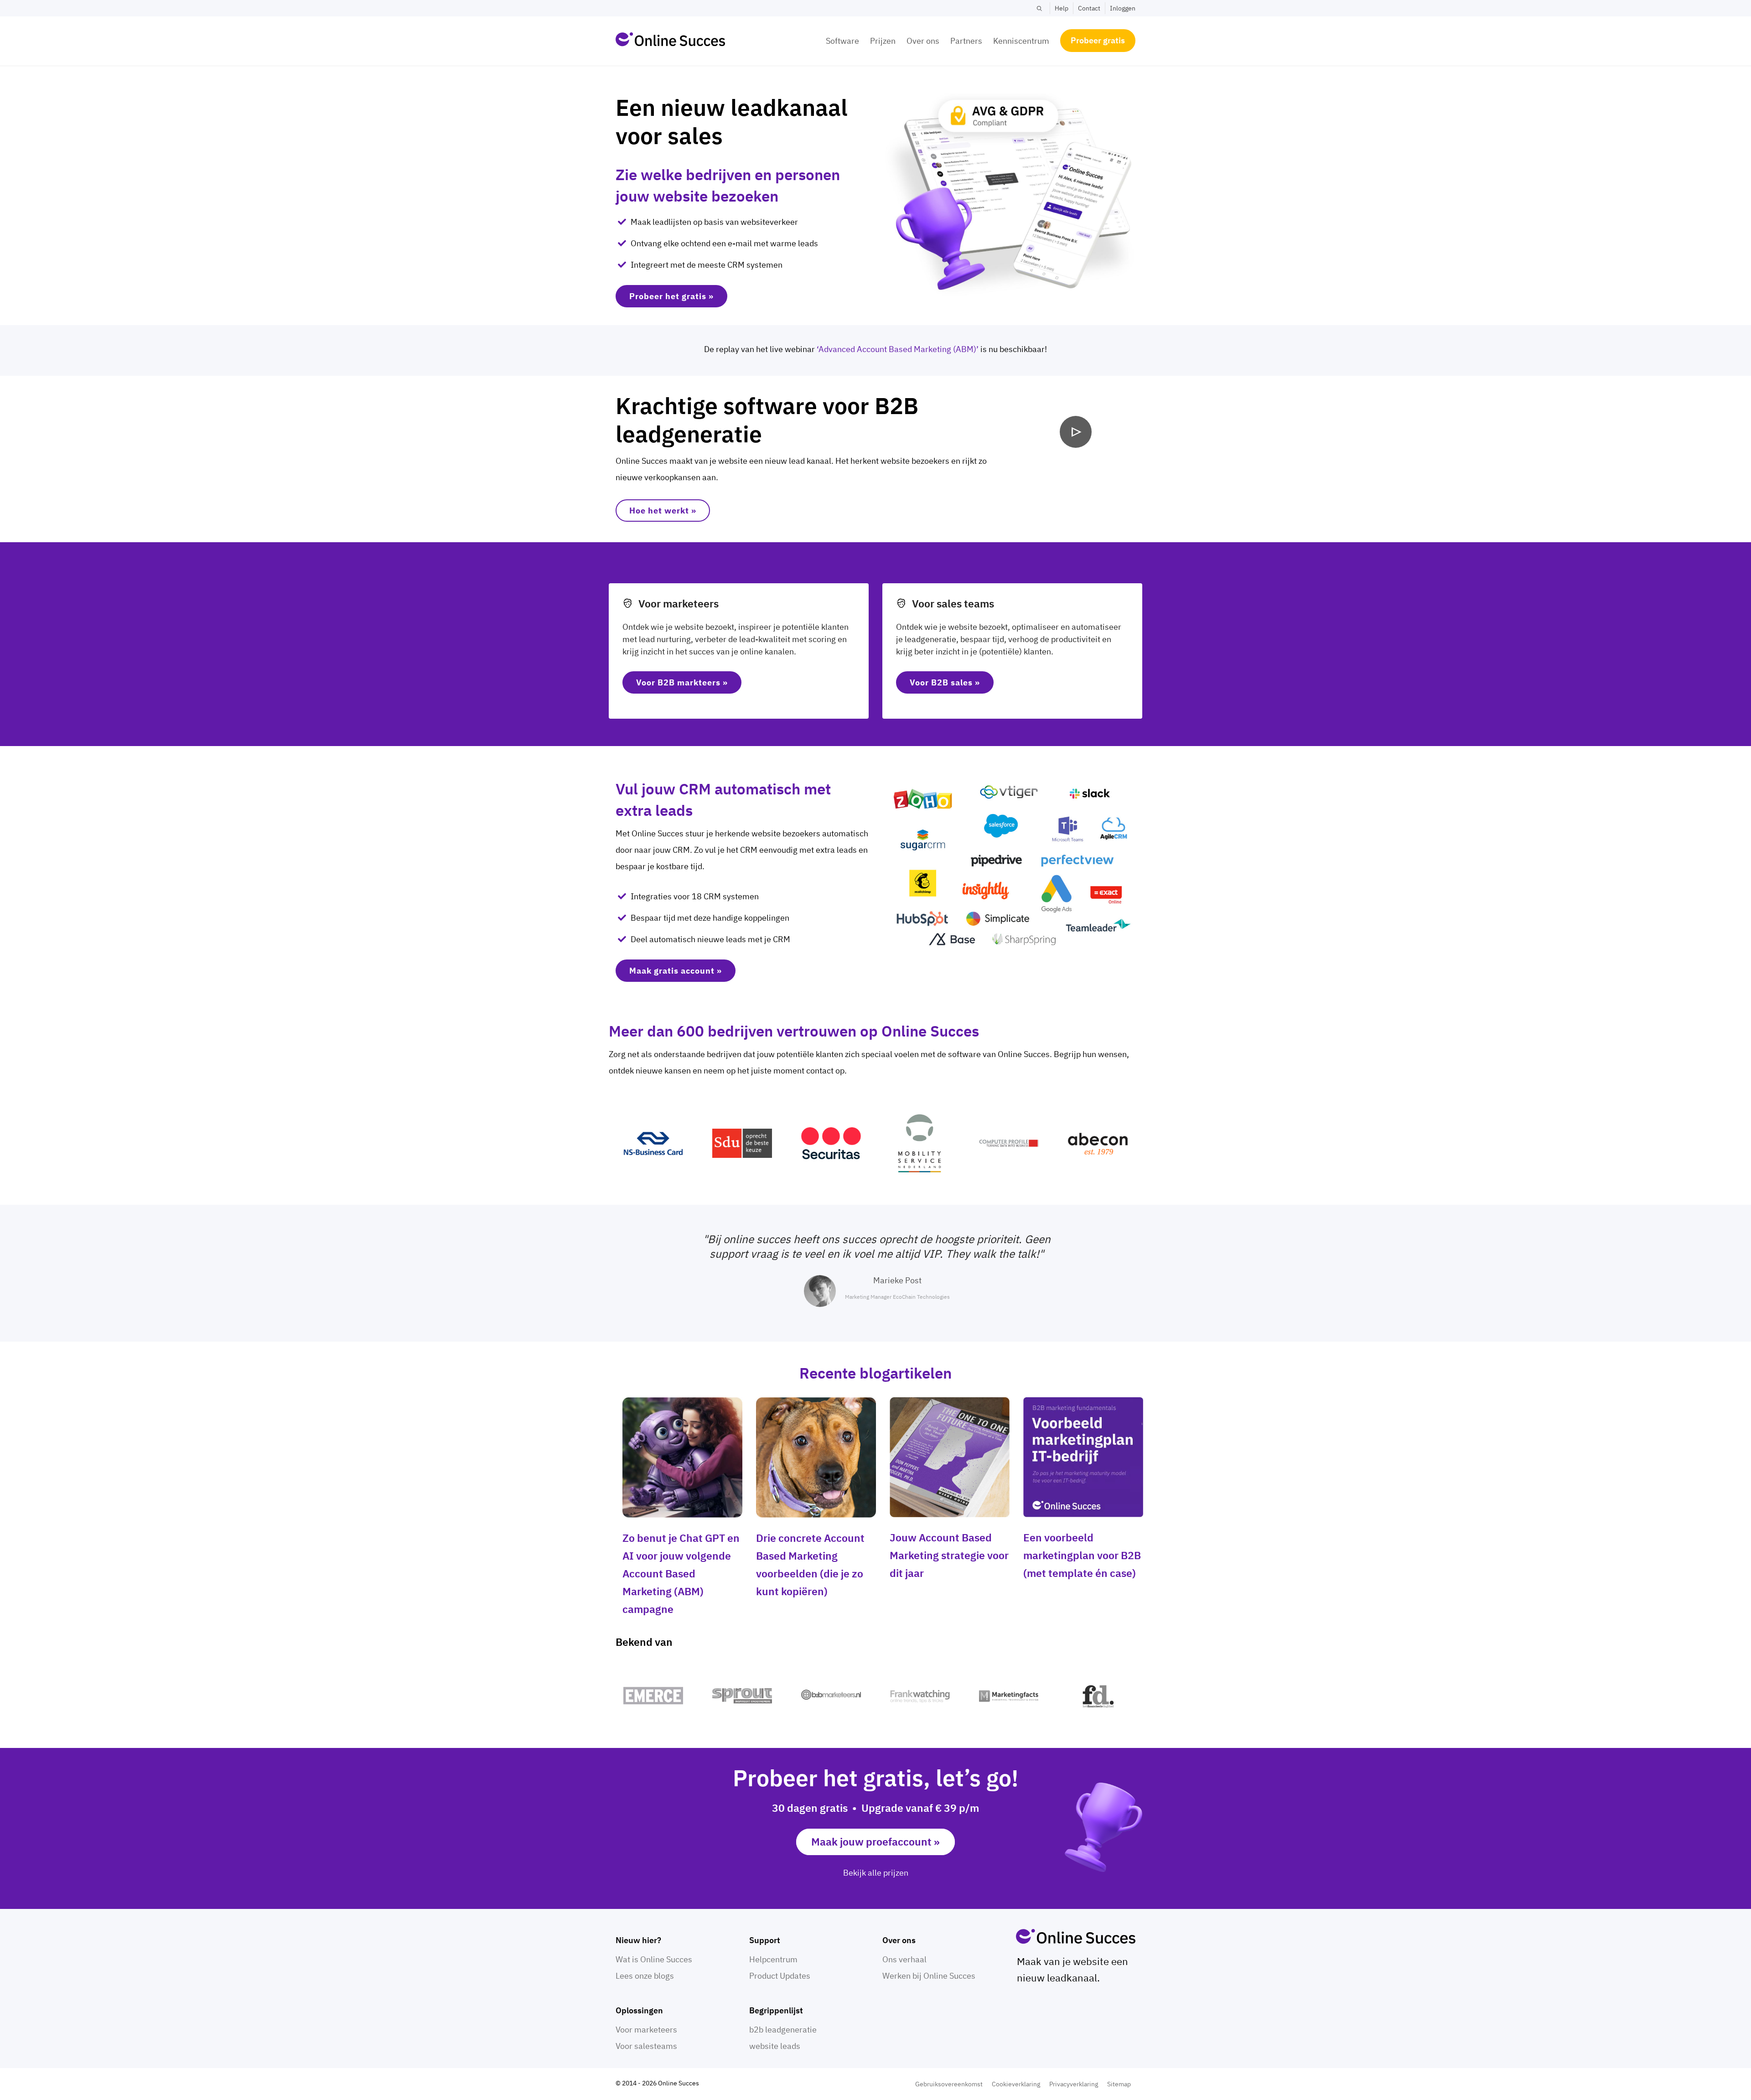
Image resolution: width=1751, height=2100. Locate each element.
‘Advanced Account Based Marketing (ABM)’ (898, 349)
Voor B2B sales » (945, 682)
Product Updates (780, 1976)
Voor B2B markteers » (682, 682)
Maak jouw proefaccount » (875, 1841)
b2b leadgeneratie (783, 2030)
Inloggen (1123, 8)
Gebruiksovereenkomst (949, 2084)
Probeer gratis (1098, 40)
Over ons (923, 41)
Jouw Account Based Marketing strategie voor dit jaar (949, 1555)
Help (1062, 8)
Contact (1089, 8)
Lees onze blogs (645, 1976)
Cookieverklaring (1016, 2084)
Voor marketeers (646, 2030)
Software (842, 41)
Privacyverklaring (1074, 2084)
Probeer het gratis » (671, 296)
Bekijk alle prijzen (876, 1873)
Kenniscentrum (1021, 41)
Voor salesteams (646, 2046)
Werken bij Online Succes (929, 1976)
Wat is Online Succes (654, 1959)
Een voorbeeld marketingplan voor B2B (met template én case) (1082, 1555)
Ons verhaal (904, 1959)
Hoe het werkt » (663, 511)
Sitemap (1119, 2084)
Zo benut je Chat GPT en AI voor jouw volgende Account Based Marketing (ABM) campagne (681, 1573)
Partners (966, 41)
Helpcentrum (773, 1959)
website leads (775, 2046)
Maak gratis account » (676, 971)
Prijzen (883, 41)
